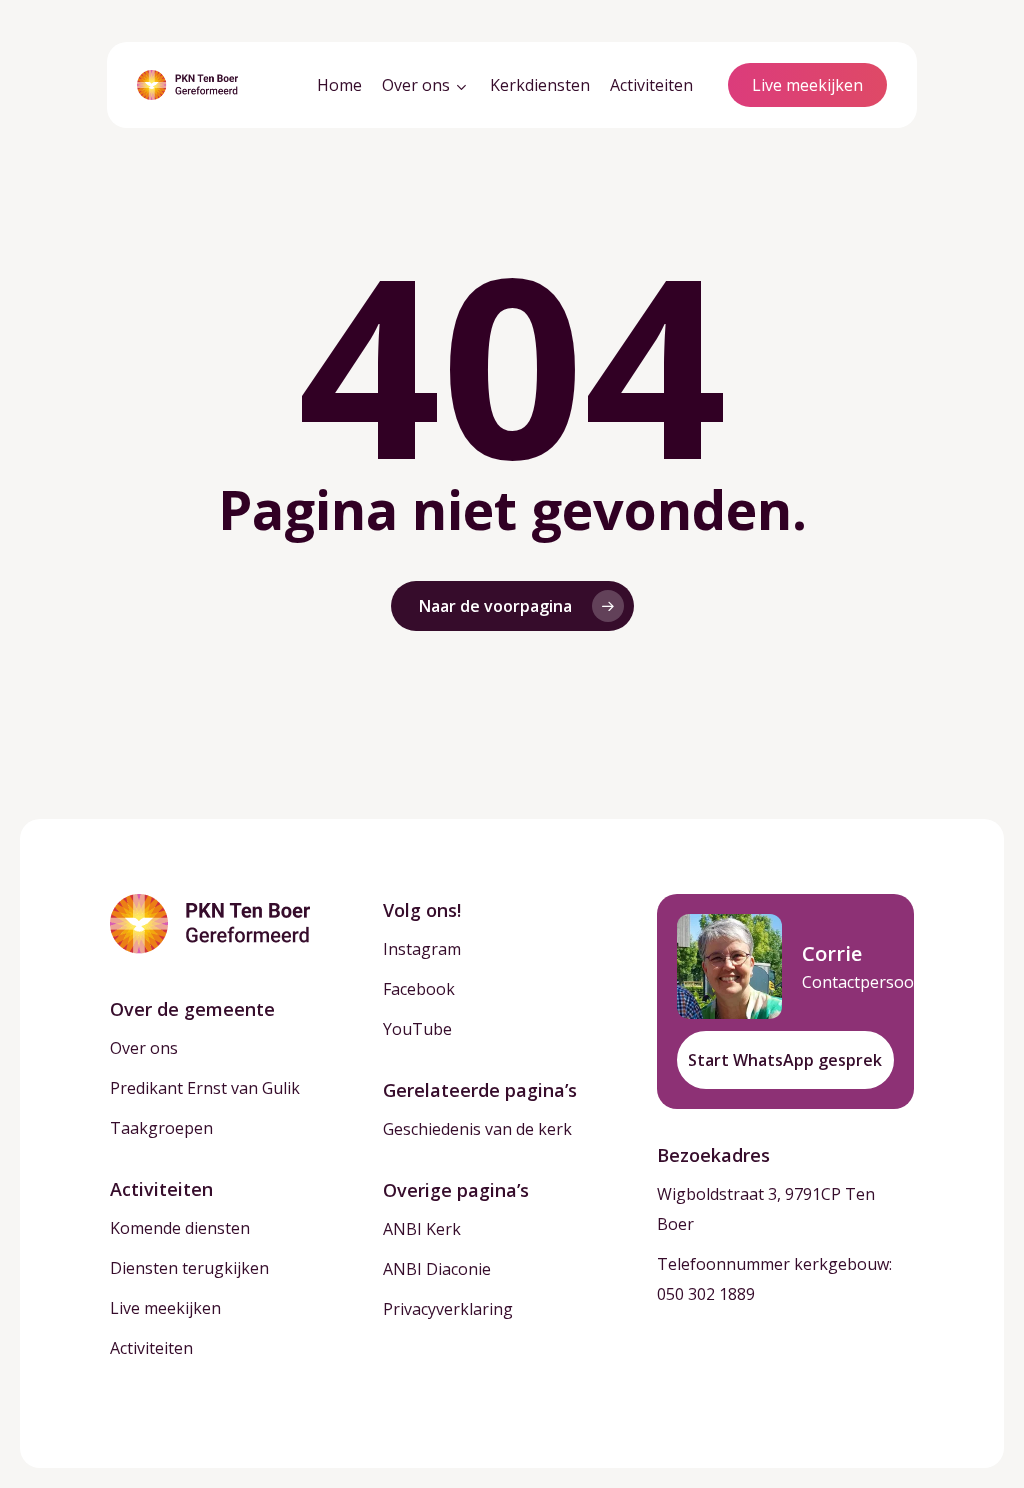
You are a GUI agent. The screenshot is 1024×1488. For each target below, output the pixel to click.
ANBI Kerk (422, 1229)
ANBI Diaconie (437, 1269)
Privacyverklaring (448, 1309)
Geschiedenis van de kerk (477, 1129)
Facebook (419, 989)
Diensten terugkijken (189, 1268)
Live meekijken (165, 1308)
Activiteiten (151, 1348)
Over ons (144, 1048)
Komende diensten (180, 1228)
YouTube (417, 1029)
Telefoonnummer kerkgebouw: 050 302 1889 (774, 1279)
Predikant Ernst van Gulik (205, 1088)
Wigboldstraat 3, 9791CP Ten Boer (766, 1209)
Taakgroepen (161, 1128)
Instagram (422, 949)
